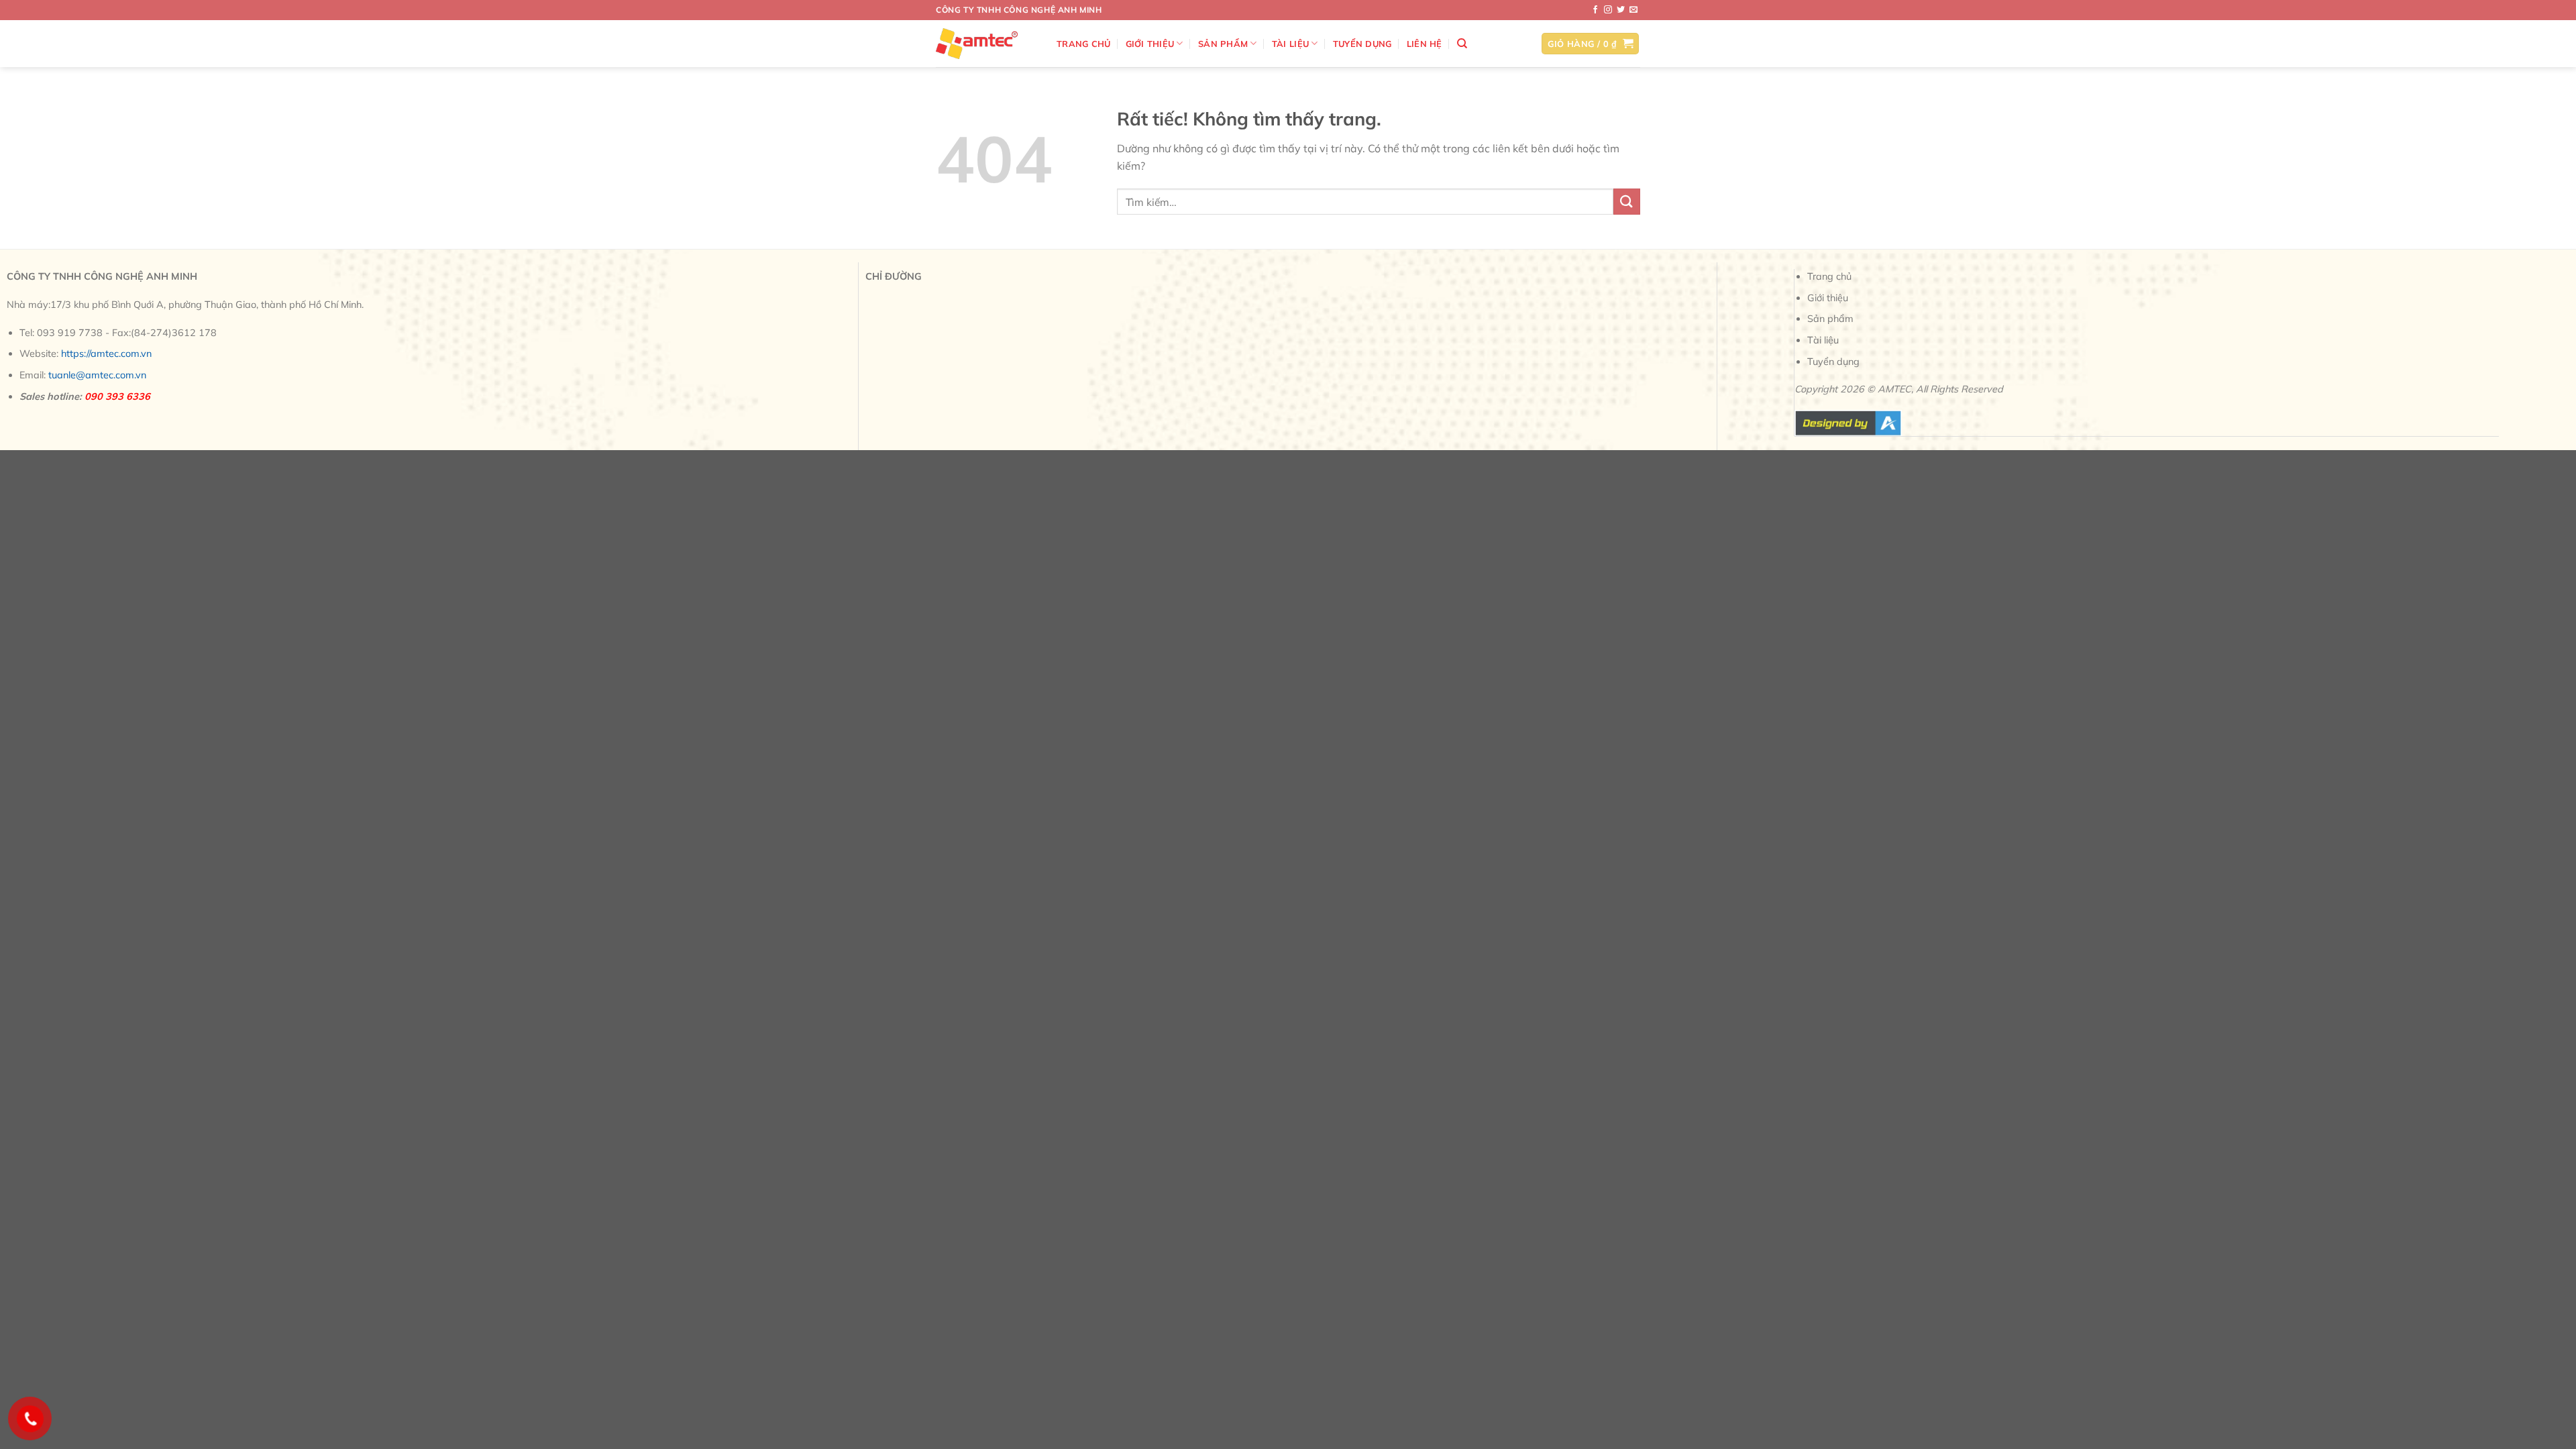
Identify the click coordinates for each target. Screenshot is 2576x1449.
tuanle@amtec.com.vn (97, 375)
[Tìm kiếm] (1462, 44)
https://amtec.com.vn (106, 354)
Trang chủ (1083, 44)
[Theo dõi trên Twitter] (1621, 10)
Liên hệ (1425, 44)
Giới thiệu (1150, 44)
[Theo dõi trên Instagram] (1608, 10)
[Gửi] (1627, 202)
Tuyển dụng (1362, 44)
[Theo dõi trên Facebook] (1595, 10)
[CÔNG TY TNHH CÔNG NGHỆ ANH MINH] (986, 44)
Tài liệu (1290, 44)
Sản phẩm (1223, 44)
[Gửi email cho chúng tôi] (1633, 10)
